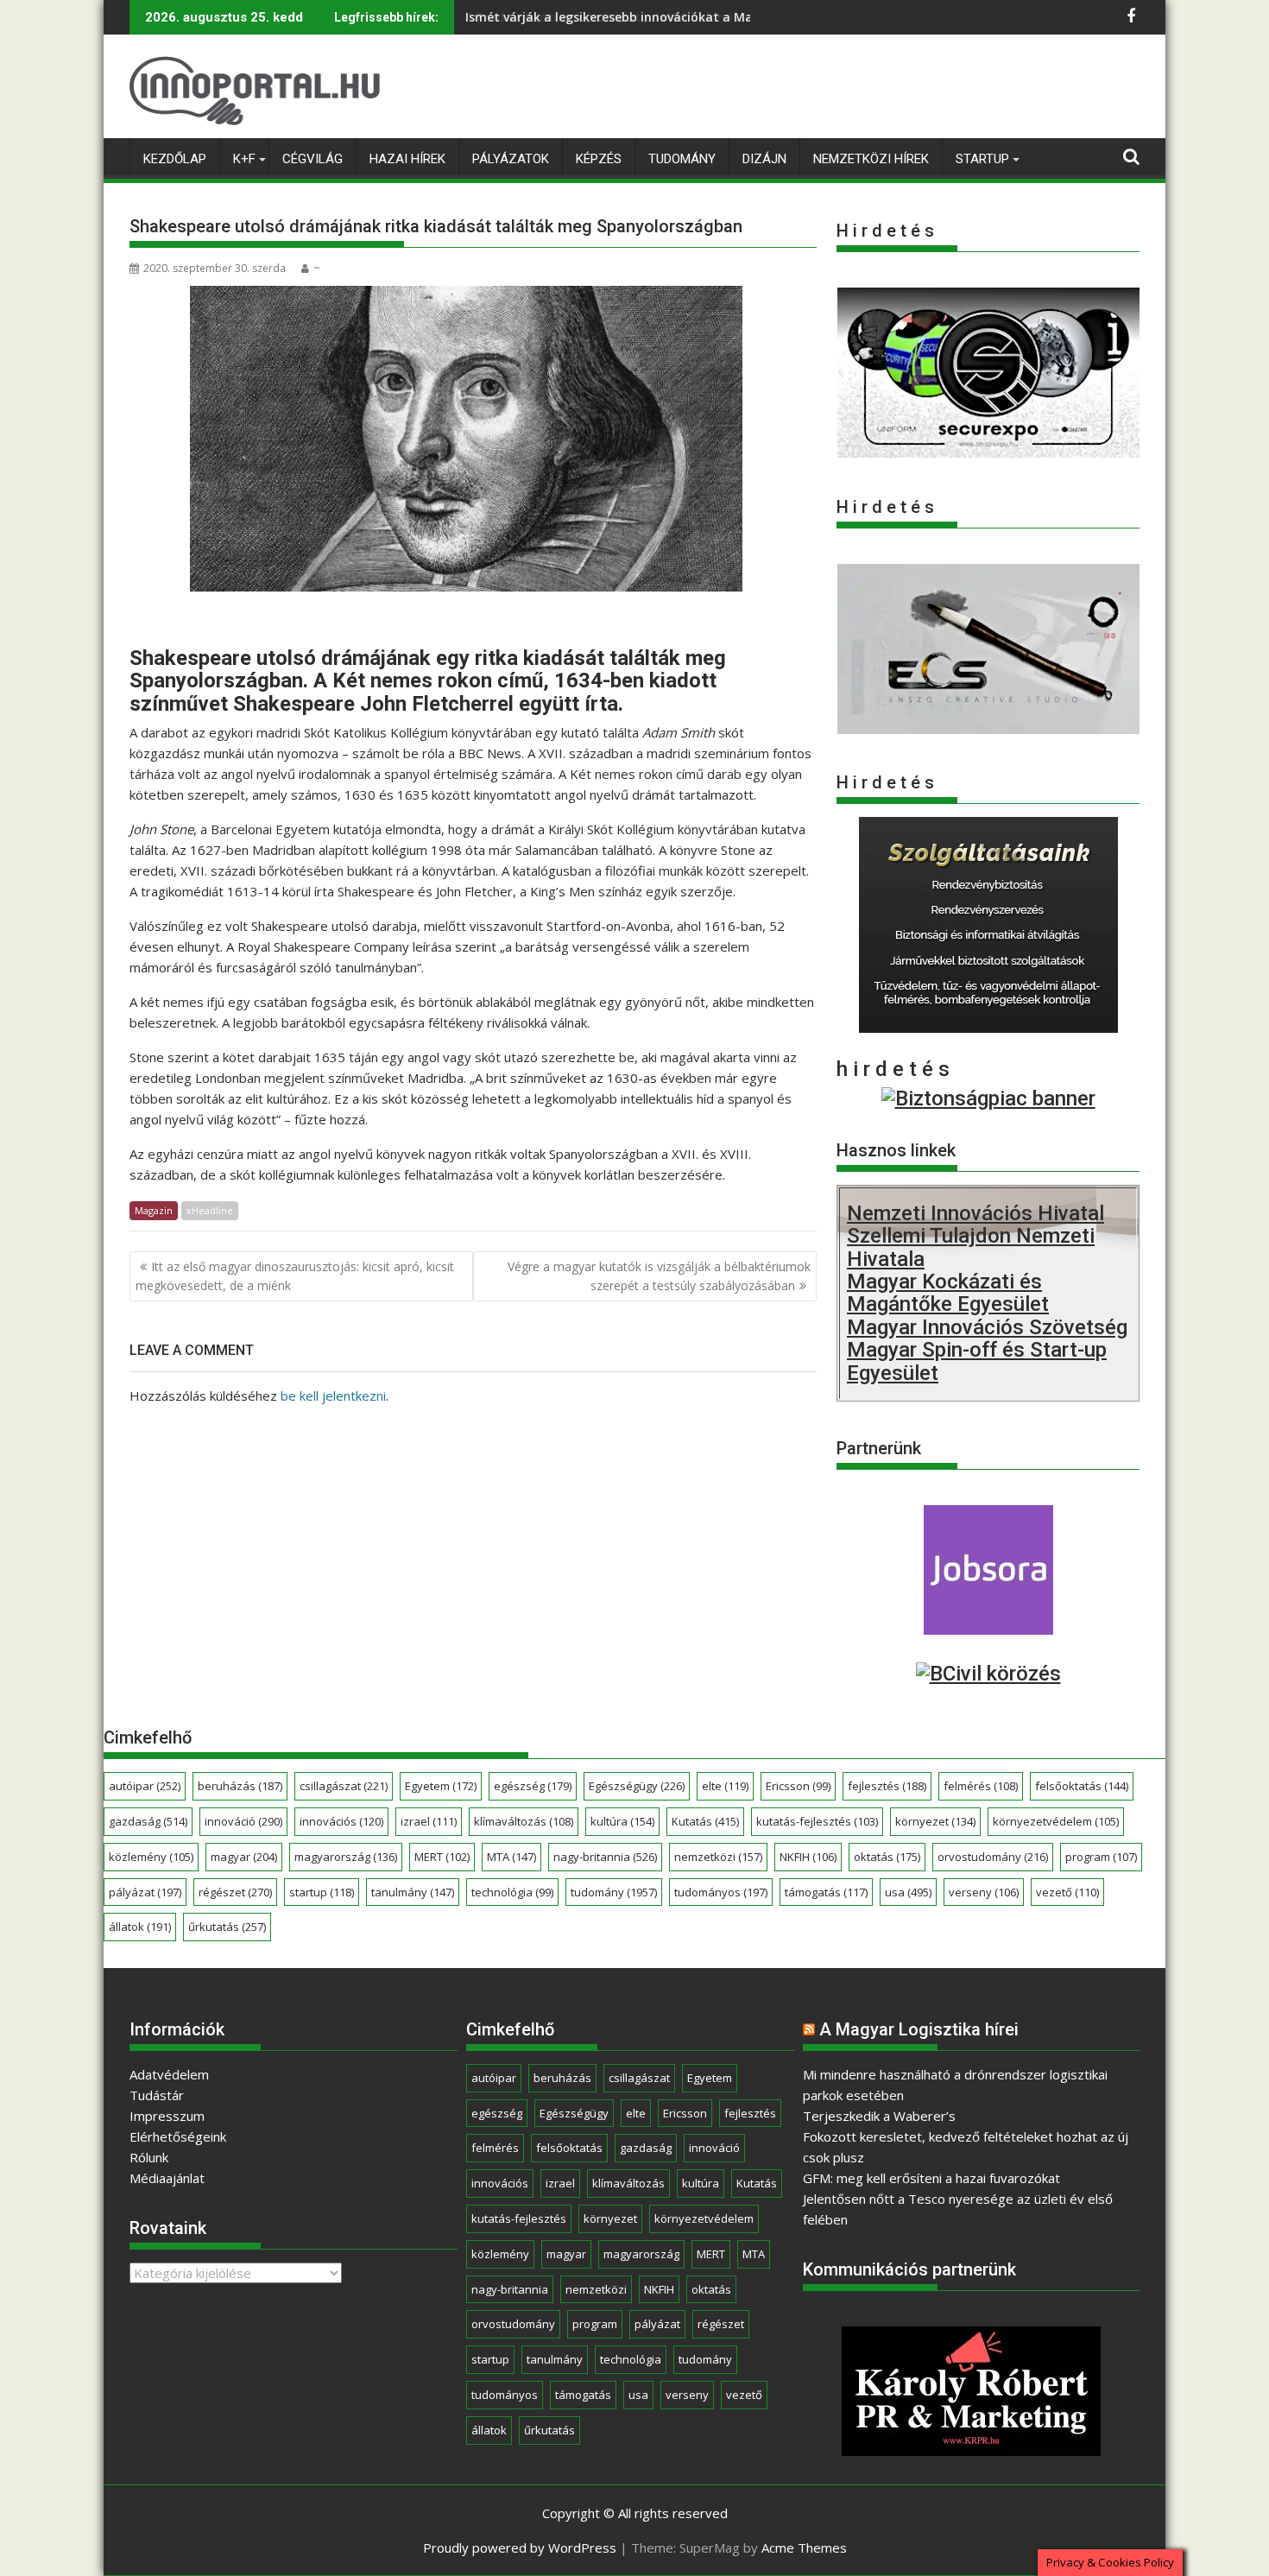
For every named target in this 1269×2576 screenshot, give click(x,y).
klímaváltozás (524, 1821)
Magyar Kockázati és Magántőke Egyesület (948, 1293)
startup (322, 1892)
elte (725, 1786)
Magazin (154, 1210)
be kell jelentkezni (333, 1396)
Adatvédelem (169, 2074)
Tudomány (682, 159)
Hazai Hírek (407, 159)
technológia (512, 1892)
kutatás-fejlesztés (817, 1821)
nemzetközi (718, 1857)
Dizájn (764, 159)
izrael (429, 1821)
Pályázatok (511, 159)
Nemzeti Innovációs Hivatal (975, 1213)
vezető (1067, 1892)
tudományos (721, 1892)
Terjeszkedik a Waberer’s (879, 2116)
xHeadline (210, 1210)
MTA (511, 1857)
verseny (984, 1892)
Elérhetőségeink (178, 2136)
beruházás (240, 1786)
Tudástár (157, 2095)
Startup (982, 159)
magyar (244, 1857)
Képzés (599, 159)
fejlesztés (887, 1786)
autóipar (145, 1786)
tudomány (614, 1892)
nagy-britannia (605, 1857)
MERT (442, 1857)
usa (908, 1892)
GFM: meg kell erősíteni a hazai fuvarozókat (931, 2178)
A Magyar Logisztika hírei (919, 2029)
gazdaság (148, 1821)
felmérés (981, 1786)
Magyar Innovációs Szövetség (987, 1327)
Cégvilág (313, 159)
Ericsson (798, 1786)
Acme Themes (804, 2548)
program (1101, 1857)
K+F (244, 159)
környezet (935, 1821)
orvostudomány (993, 1857)
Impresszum (167, 2116)
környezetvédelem (1056, 1821)
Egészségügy (637, 1786)
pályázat (145, 1892)
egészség (533, 1786)
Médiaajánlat (167, 2178)
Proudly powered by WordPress (520, 2548)
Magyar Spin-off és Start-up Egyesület (977, 1361)
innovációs (341, 1821)
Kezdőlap (175, 159)
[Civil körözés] (988, 1674)
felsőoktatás (1082, 1786)
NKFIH (808, 1857)
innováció (243, 1821)
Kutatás (705, 1821)
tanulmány (413, 1892)
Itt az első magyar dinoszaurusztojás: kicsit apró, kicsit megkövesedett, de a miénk (295, 1276)
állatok (140, 1927)
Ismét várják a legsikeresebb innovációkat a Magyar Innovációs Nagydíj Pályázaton (718, 17)
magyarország (346, 1857)
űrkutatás (227, 1927)
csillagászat (344, 1786)
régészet (235, 1892)
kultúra (622, 1821)
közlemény (151, 1857)
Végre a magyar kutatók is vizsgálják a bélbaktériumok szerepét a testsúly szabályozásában (659, 1276)
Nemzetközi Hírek (871, 159)
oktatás (887, 1857)
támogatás (826, 1892)
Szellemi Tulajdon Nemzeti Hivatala (971, 1247)
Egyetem (441, 1786)
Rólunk (149, 2157)
